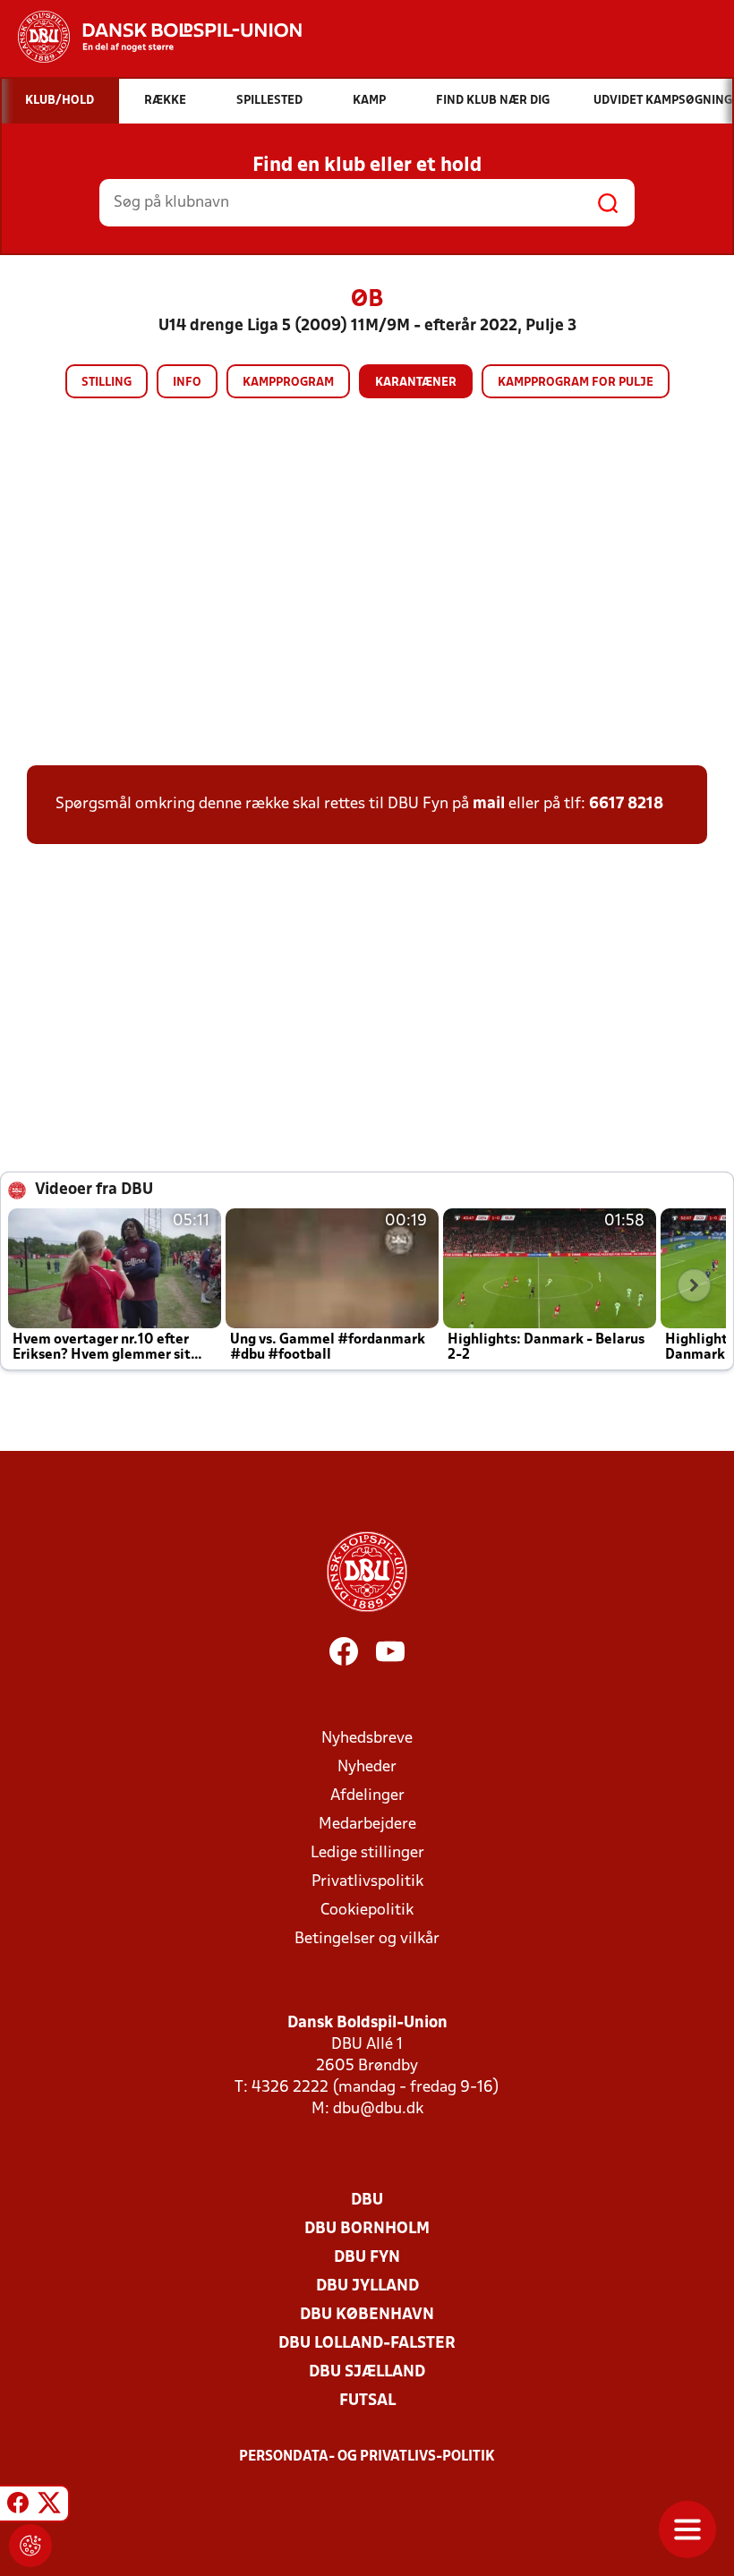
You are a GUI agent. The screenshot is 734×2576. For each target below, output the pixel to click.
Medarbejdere (367, 1825)
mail (489, 804)
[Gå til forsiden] (151, 37)
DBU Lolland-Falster (367, 2344)
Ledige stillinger (367, 1853)
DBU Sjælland (367, 2372)
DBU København (367, 2315)
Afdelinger (367, 1796)
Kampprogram (288, 383)
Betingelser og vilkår (367, 1939)
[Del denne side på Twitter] (49, 2506)
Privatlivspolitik (367, 1882)
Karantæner (416, 383)
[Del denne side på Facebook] (18, 2506)
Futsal (367, 2401)
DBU (367, 2201)
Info (187, 383)
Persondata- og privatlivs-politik (367, 2457)
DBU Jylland (367, 2286)
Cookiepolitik (367, 1911)
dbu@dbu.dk (378, 2109)
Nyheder (367, 1767)
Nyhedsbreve (367, 1739)
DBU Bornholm (367, 2229)
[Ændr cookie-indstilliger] (30, 2546)
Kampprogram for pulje (576, 383)
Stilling (107, 383)
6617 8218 (626, 804)
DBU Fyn (367, 2258)
